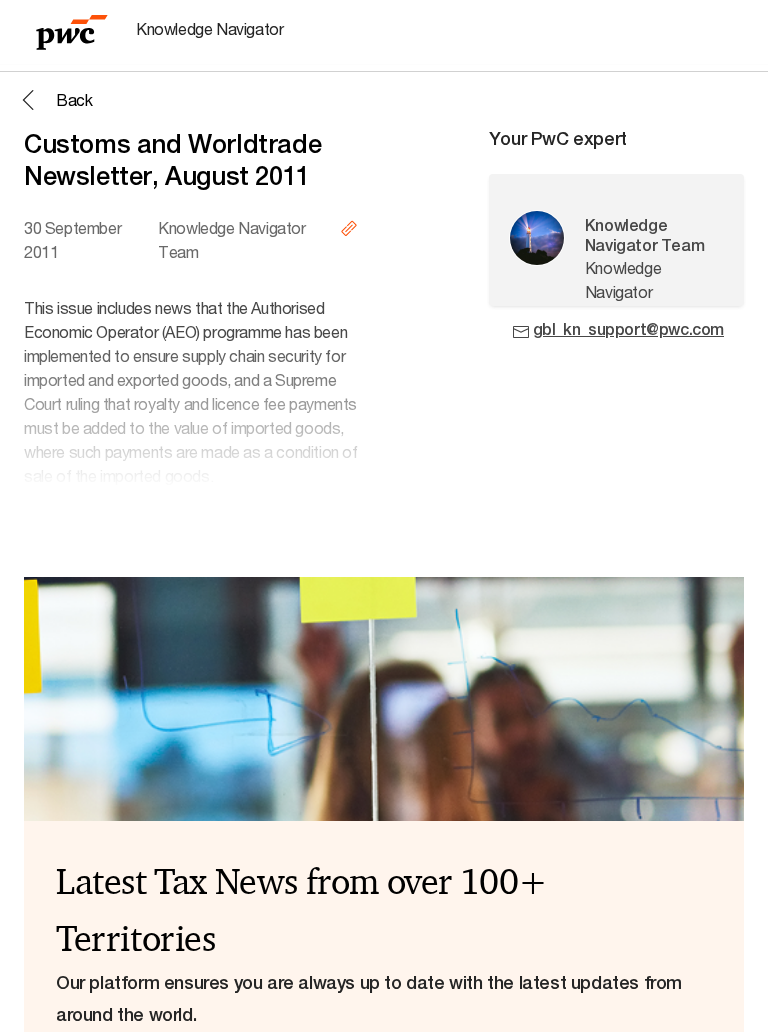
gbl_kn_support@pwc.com (628, 329)
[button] (54, 100)
